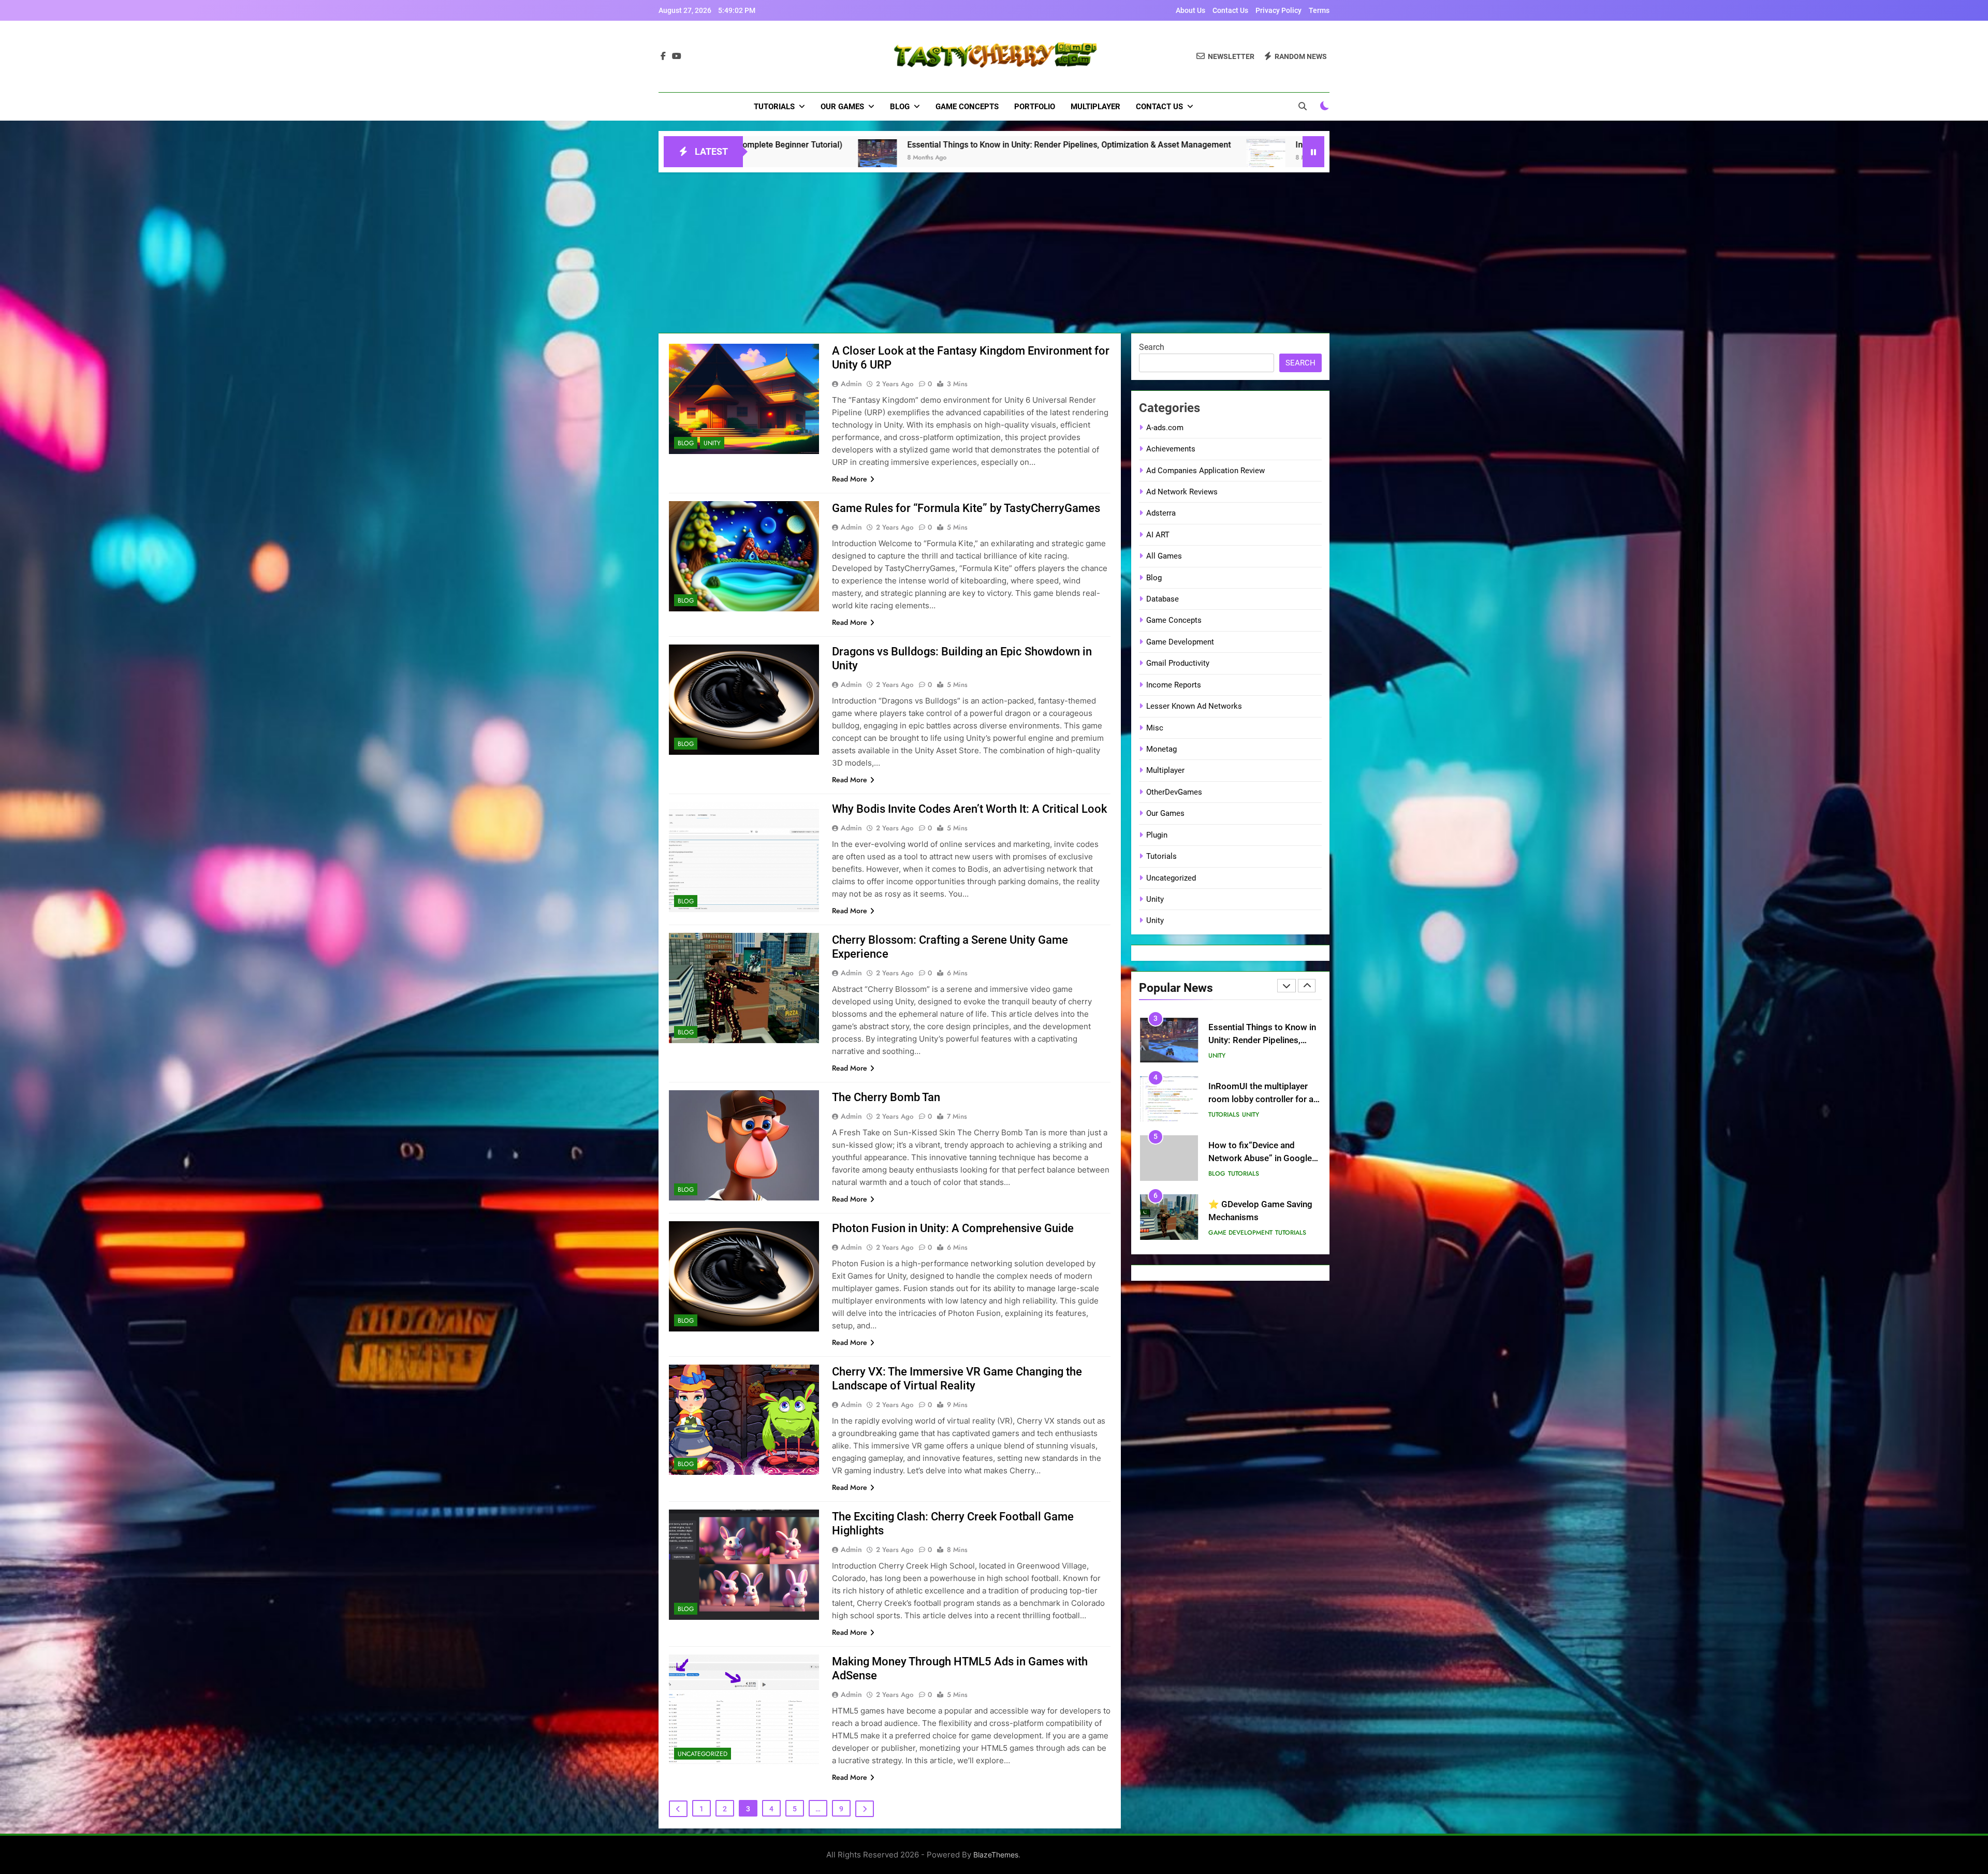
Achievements (1171, 449)
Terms (1319, 10)
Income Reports (1174, 685)
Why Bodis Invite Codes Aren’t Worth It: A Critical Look (969, 809)
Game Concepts (967, 107)
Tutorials (774, 107)
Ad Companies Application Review (1205, 471)
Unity (712, 443)
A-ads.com (1165, 428)
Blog (900, 107)
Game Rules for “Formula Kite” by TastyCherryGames (966, 508)
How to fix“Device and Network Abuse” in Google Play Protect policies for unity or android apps (1302, 145)
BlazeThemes (996, 1855)
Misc (1155, 728)
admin (851, 384)
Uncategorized (703, 1754)
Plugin (1157, 835)
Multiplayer (1095, 107)
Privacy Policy (1278, 10)
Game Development (1180, 642)
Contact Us (1230, 10)
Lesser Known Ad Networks (1194, 706)
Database (1163, 599)
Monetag (1161, 749)
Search (1152, 347)
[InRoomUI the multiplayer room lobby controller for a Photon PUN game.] (802, 158)
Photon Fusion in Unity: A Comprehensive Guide (953, 1228)
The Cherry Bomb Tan (886, 1097)
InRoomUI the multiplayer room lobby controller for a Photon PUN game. (966, 145)
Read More (850, 479)
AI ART (1158, 535)
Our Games (842, 107)
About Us (1190, 10)
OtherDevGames (1174, 792)
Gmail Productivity (1178, 663)
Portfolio (1035, 107)
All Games (1164, 556)
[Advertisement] (994, 250)
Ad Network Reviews (1182, 492)
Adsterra (1161, 513)
